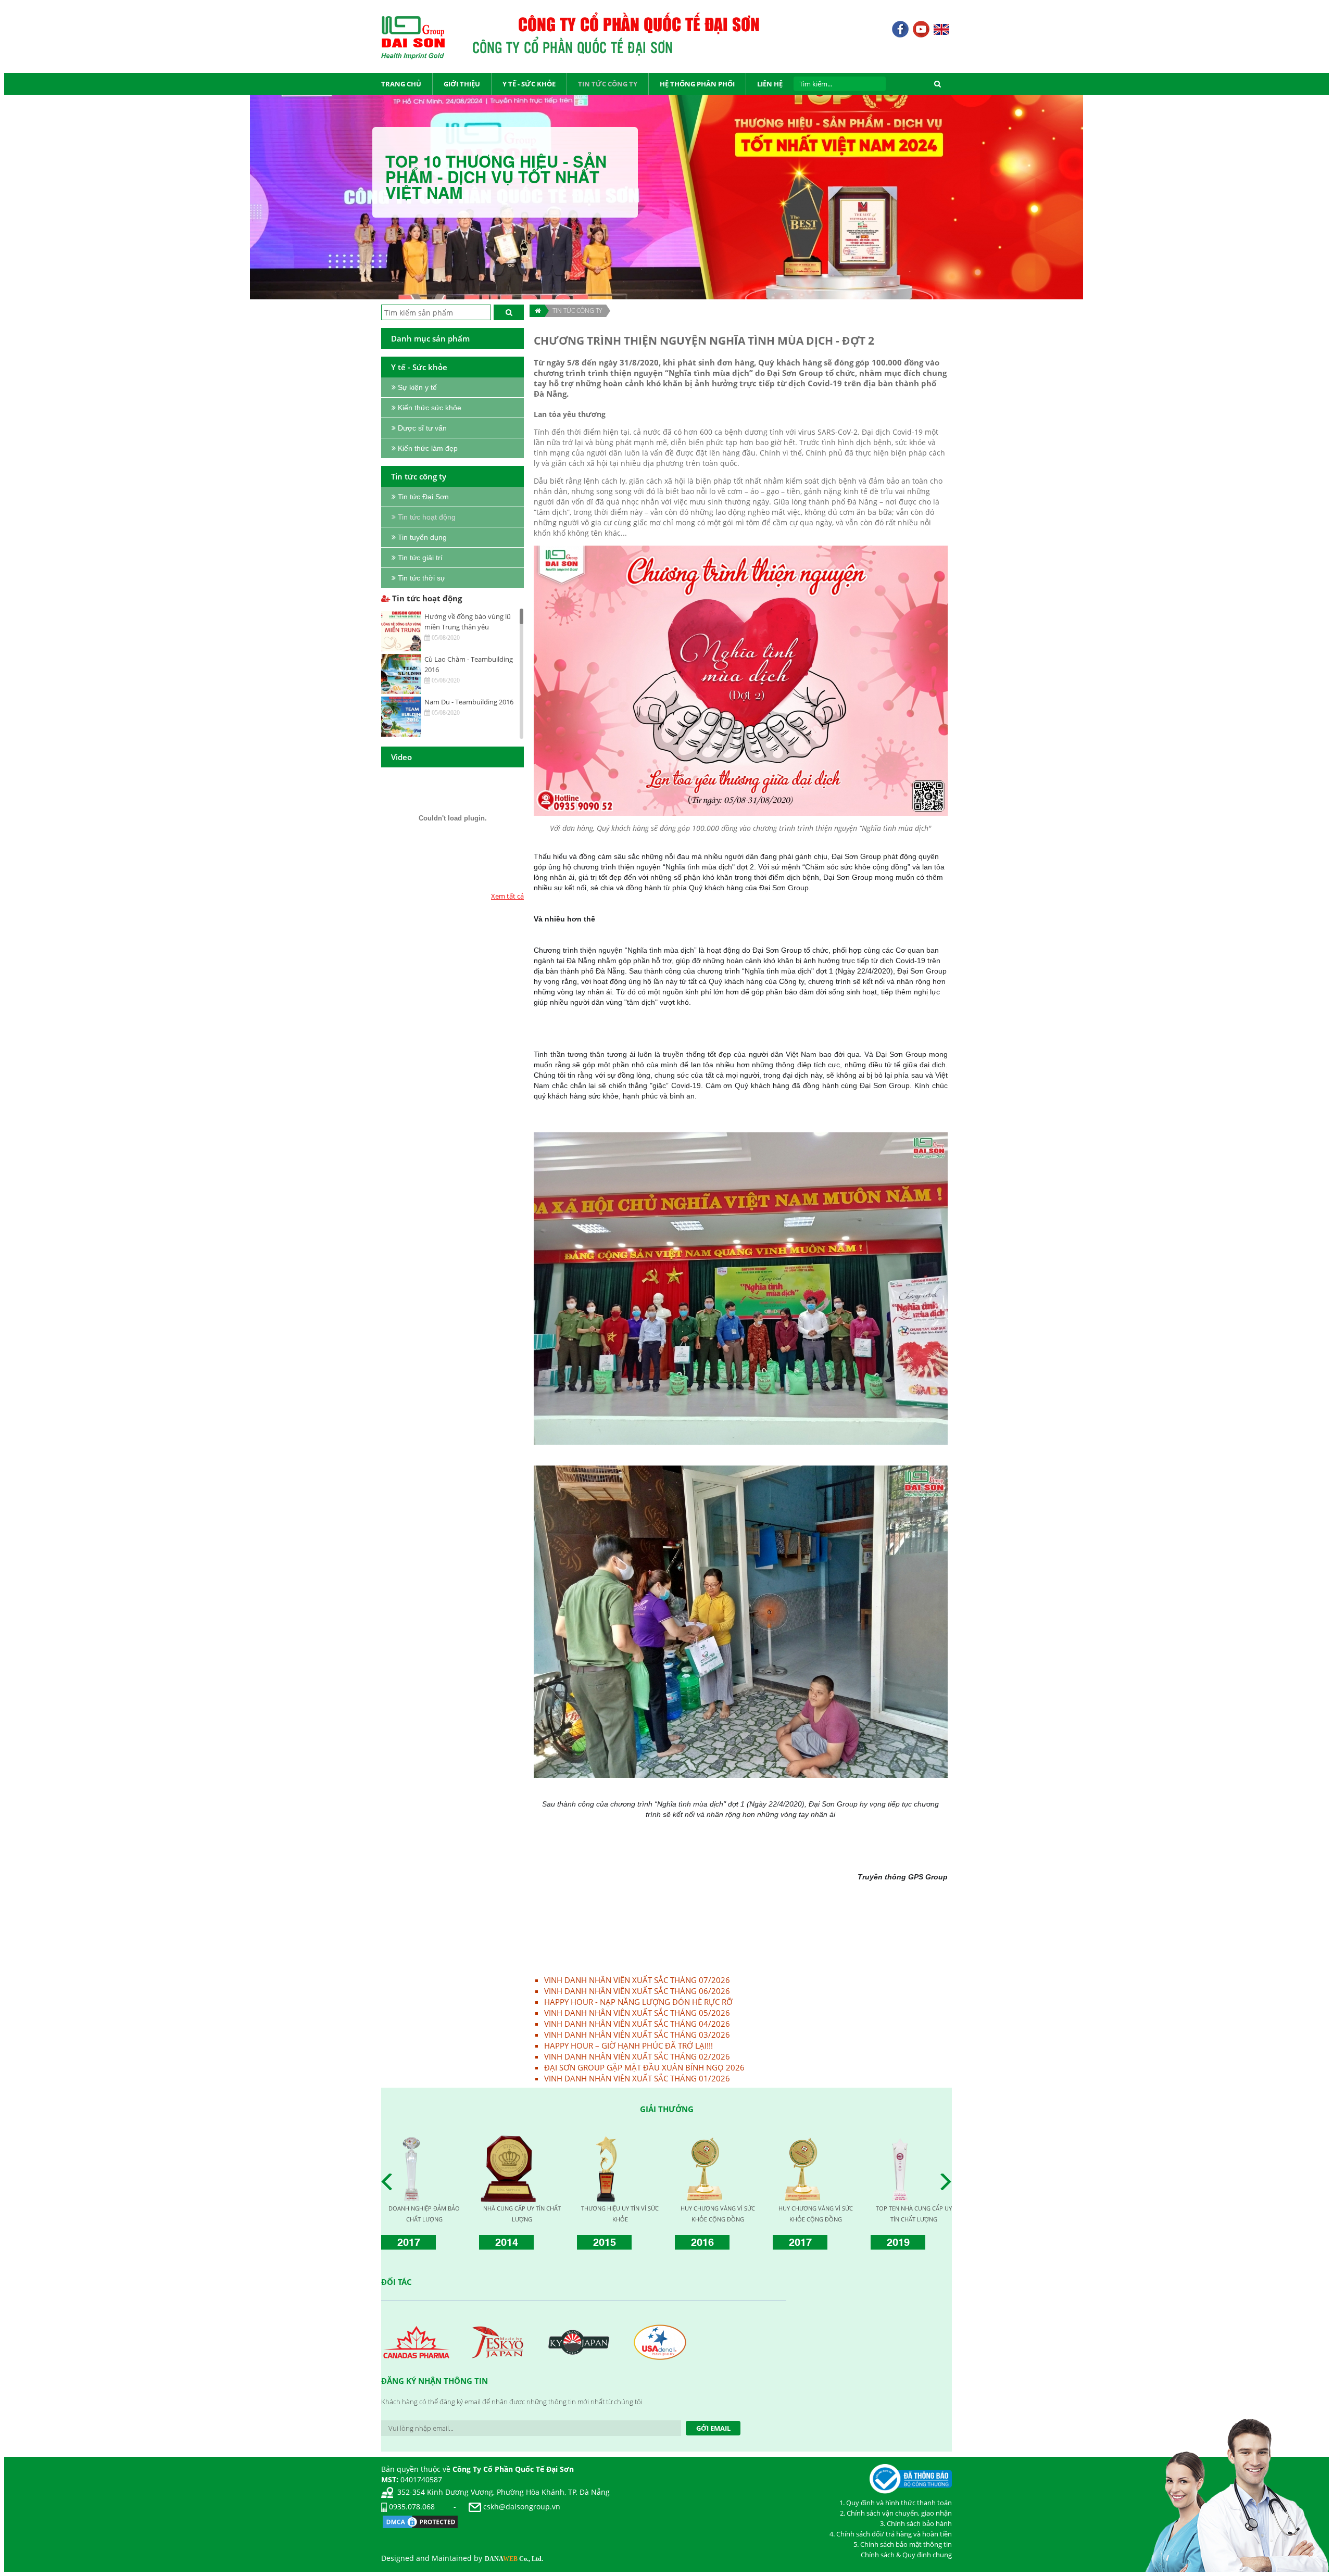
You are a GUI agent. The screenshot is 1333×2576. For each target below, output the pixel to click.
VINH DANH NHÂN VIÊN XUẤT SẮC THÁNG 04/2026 (637, 2024)
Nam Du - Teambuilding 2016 (469, 702)
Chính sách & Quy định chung (906, 2555)
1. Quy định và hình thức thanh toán (896, 2503)
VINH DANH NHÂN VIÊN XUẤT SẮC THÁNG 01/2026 (637, 2078)
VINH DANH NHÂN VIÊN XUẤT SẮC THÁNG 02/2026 (637, 2056)
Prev (389, 2182)
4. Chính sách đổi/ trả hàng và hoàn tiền (891, 2534)
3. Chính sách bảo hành (916, 2523)
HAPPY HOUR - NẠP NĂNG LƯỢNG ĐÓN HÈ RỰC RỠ (638, 2002)
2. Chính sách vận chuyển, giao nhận (896, 2513)
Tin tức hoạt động (426, 598)
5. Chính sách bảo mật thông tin (903, 2544)
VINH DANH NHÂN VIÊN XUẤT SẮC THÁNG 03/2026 (637, 2035)
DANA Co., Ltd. (514, 2559)
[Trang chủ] (537, 311)
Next (949, 2182)
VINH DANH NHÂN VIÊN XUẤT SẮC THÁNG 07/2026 (637, 1980)
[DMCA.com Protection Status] (420, 2521)
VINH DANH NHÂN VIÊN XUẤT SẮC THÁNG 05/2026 (637, 2013)
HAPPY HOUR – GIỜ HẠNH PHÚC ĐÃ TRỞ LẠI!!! (628, 2045)
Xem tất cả (507, 896)
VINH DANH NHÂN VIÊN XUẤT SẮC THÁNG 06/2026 (637, 1991)
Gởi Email (713, 2428)
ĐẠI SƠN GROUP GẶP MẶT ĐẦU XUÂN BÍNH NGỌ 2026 (644, 2067)
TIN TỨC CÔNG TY (577, 311)
